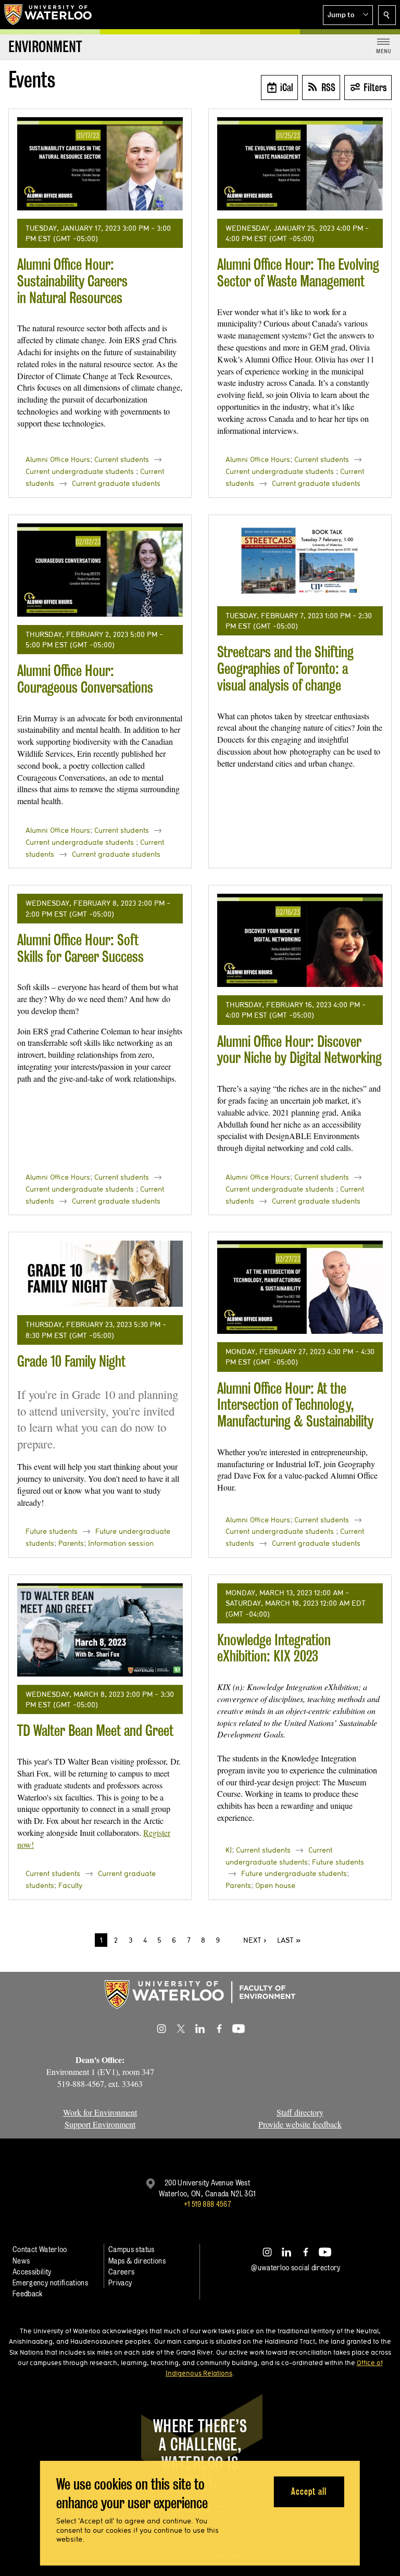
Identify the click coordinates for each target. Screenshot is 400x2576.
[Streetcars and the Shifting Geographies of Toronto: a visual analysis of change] (300, 561)
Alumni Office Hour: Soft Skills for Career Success (80, 948)
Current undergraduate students (80, 471)
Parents (71, 1543)
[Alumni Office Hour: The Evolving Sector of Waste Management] (300, 164)
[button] (348, 15)
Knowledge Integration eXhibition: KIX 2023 (274, 1648)
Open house (275, 1885)
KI (229, 1850)
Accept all (309, 2491)
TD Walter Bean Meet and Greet (95, 1730)
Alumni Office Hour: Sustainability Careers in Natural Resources (72, 281)
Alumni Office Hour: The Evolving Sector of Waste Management (298, 273)
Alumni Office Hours (58, 459)
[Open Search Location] (387, 15)
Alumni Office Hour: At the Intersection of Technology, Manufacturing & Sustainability (295, 1405)
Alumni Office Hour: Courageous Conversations (85, 679)
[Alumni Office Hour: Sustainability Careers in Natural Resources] (100, 164)
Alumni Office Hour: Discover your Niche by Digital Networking (299, 1050)
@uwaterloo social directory (296, 2267)
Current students (122, 459)
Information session (121, 1543)
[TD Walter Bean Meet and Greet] (100, 1630)
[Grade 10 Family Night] (100, 1274)
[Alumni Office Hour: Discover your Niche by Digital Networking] (300, 940)
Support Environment (100, 2124)
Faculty (70, 1885)
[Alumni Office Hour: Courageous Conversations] (100, 570)
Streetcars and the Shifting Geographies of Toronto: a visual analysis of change (285, 668)
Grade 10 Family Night (71, 1361)
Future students (52, 1531)
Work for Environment (100, 2112)
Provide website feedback (300, 2124)
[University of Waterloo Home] (48, 15)
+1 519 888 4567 (207, 2204)
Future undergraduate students (294, 1873)
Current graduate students (116, 483)
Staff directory (300, 2112)
